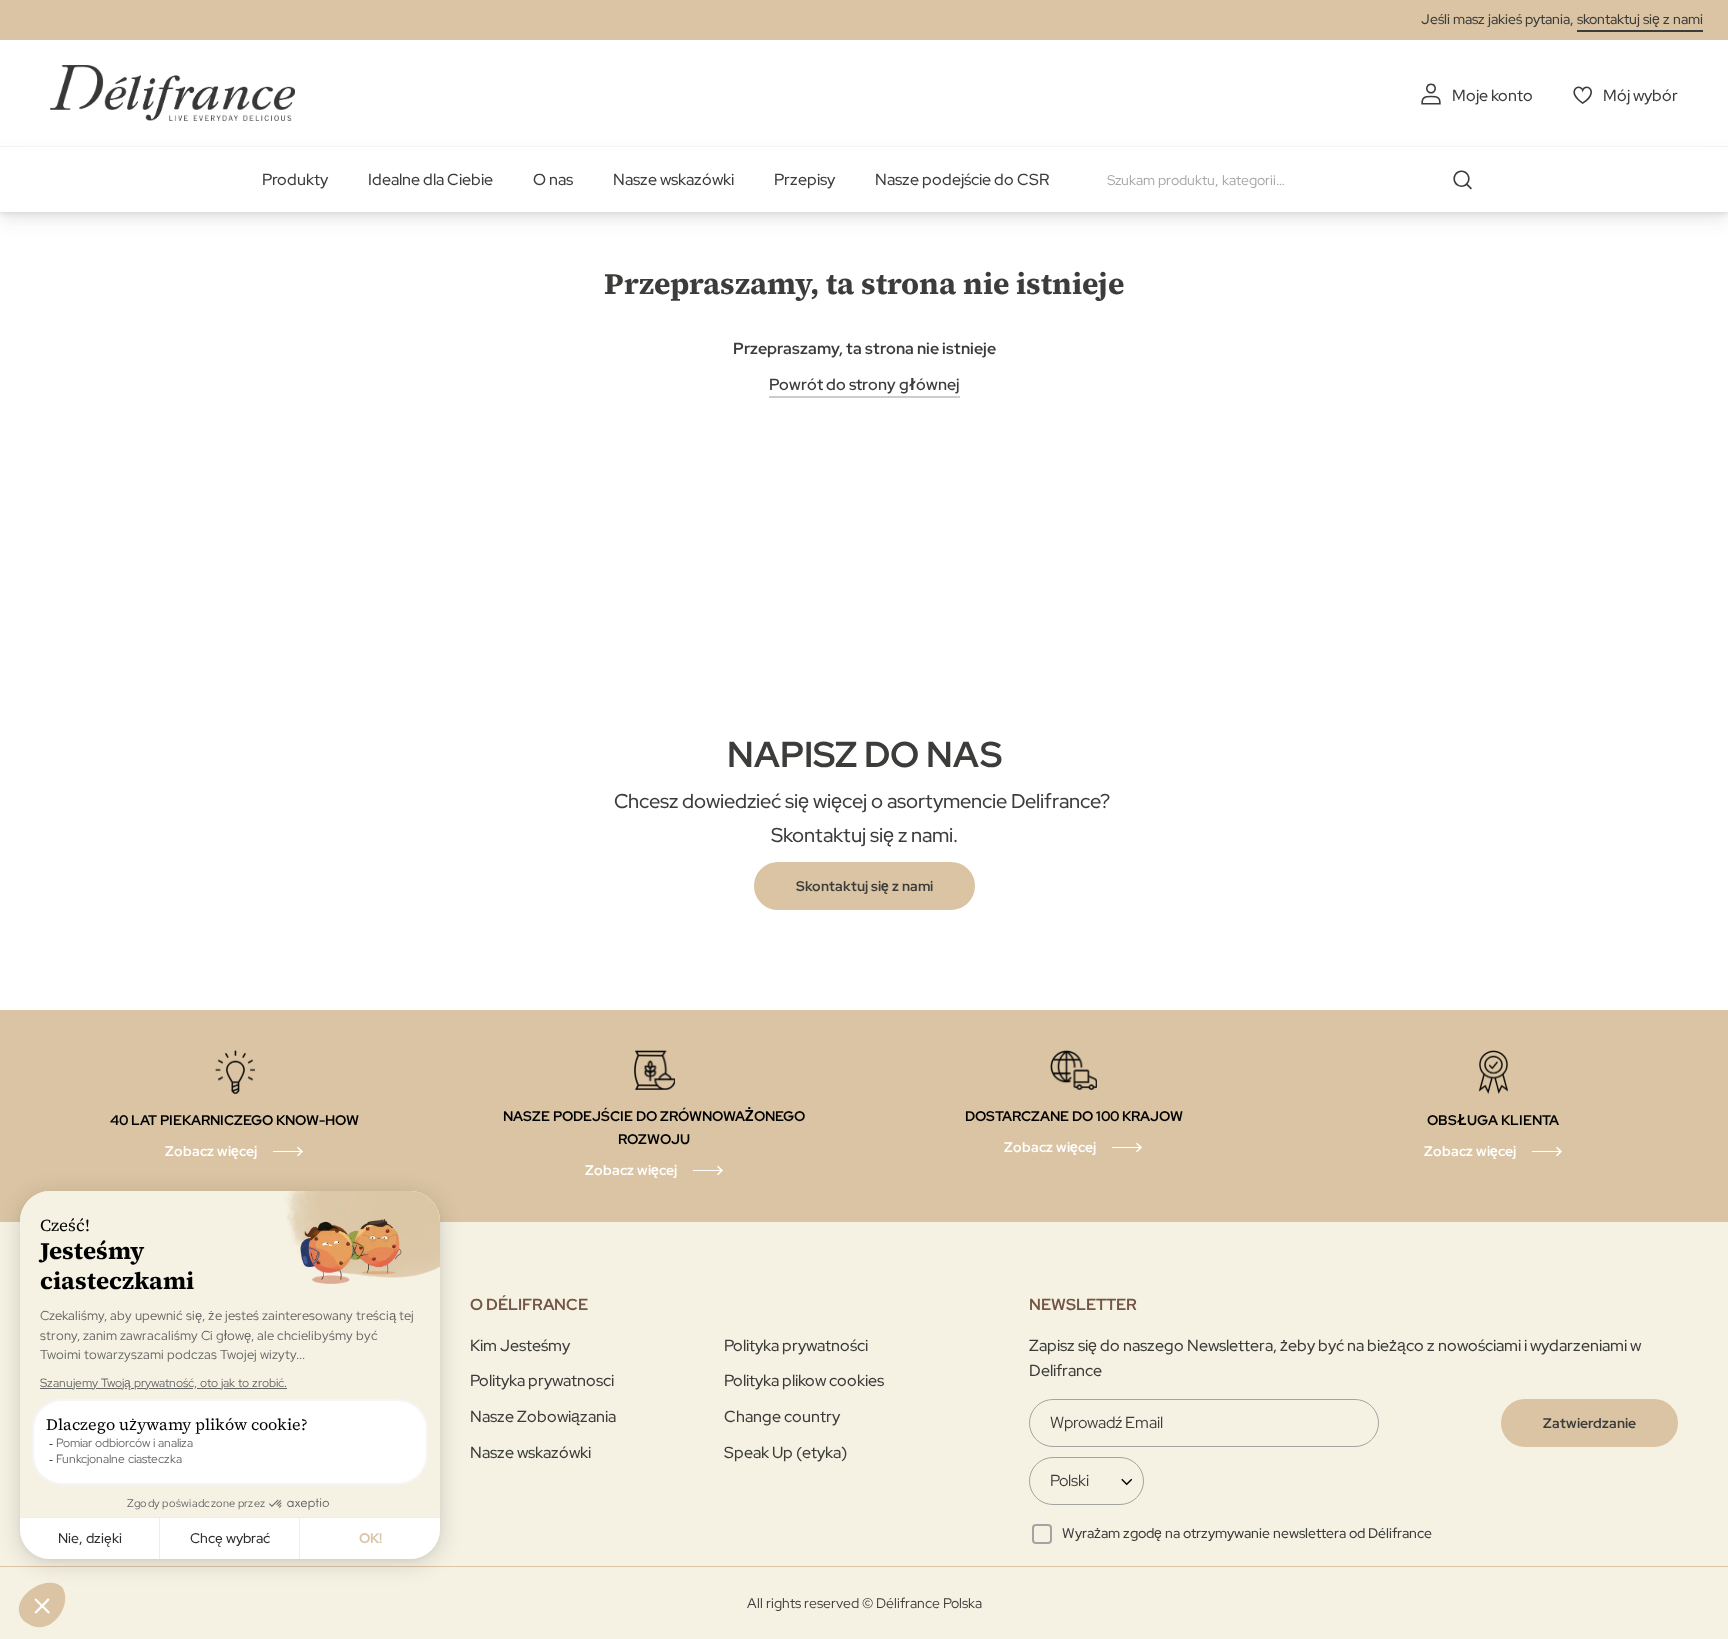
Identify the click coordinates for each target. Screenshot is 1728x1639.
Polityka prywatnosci (542, 1380)
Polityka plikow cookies (804, 1380)
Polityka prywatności (796, 1345)
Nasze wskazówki (673, 179)
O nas (553, 179)
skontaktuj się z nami (1640, 19)
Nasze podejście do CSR (962, 179)
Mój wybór (1640, 95)
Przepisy (804, 179)
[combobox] (1297, 180)
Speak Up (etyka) (785, 1452)
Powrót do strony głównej (864, 384)
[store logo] (172, 92)
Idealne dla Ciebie (430, 179)
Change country (782, 1416)
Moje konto (1492, 95)
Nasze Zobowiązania (543, 1416)
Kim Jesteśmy (520, 1345)
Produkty (295, 179)
